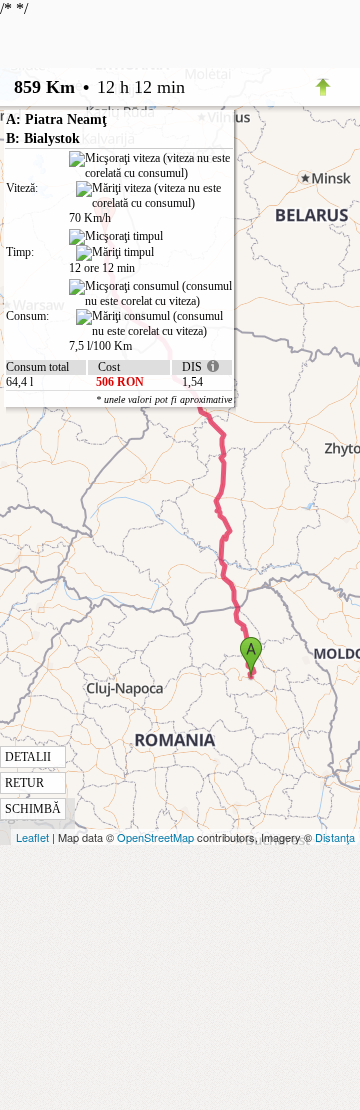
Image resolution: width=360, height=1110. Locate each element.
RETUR (24, 783)
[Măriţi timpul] (115, 253)
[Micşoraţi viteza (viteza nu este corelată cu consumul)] (150, 166)
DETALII (28, 757)
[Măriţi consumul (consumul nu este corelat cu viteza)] (154, 324)
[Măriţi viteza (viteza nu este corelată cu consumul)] (154, 196)
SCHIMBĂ (33, 809)
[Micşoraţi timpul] (116, 237)
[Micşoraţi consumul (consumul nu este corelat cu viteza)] (150, 294)
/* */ (92, 408)
